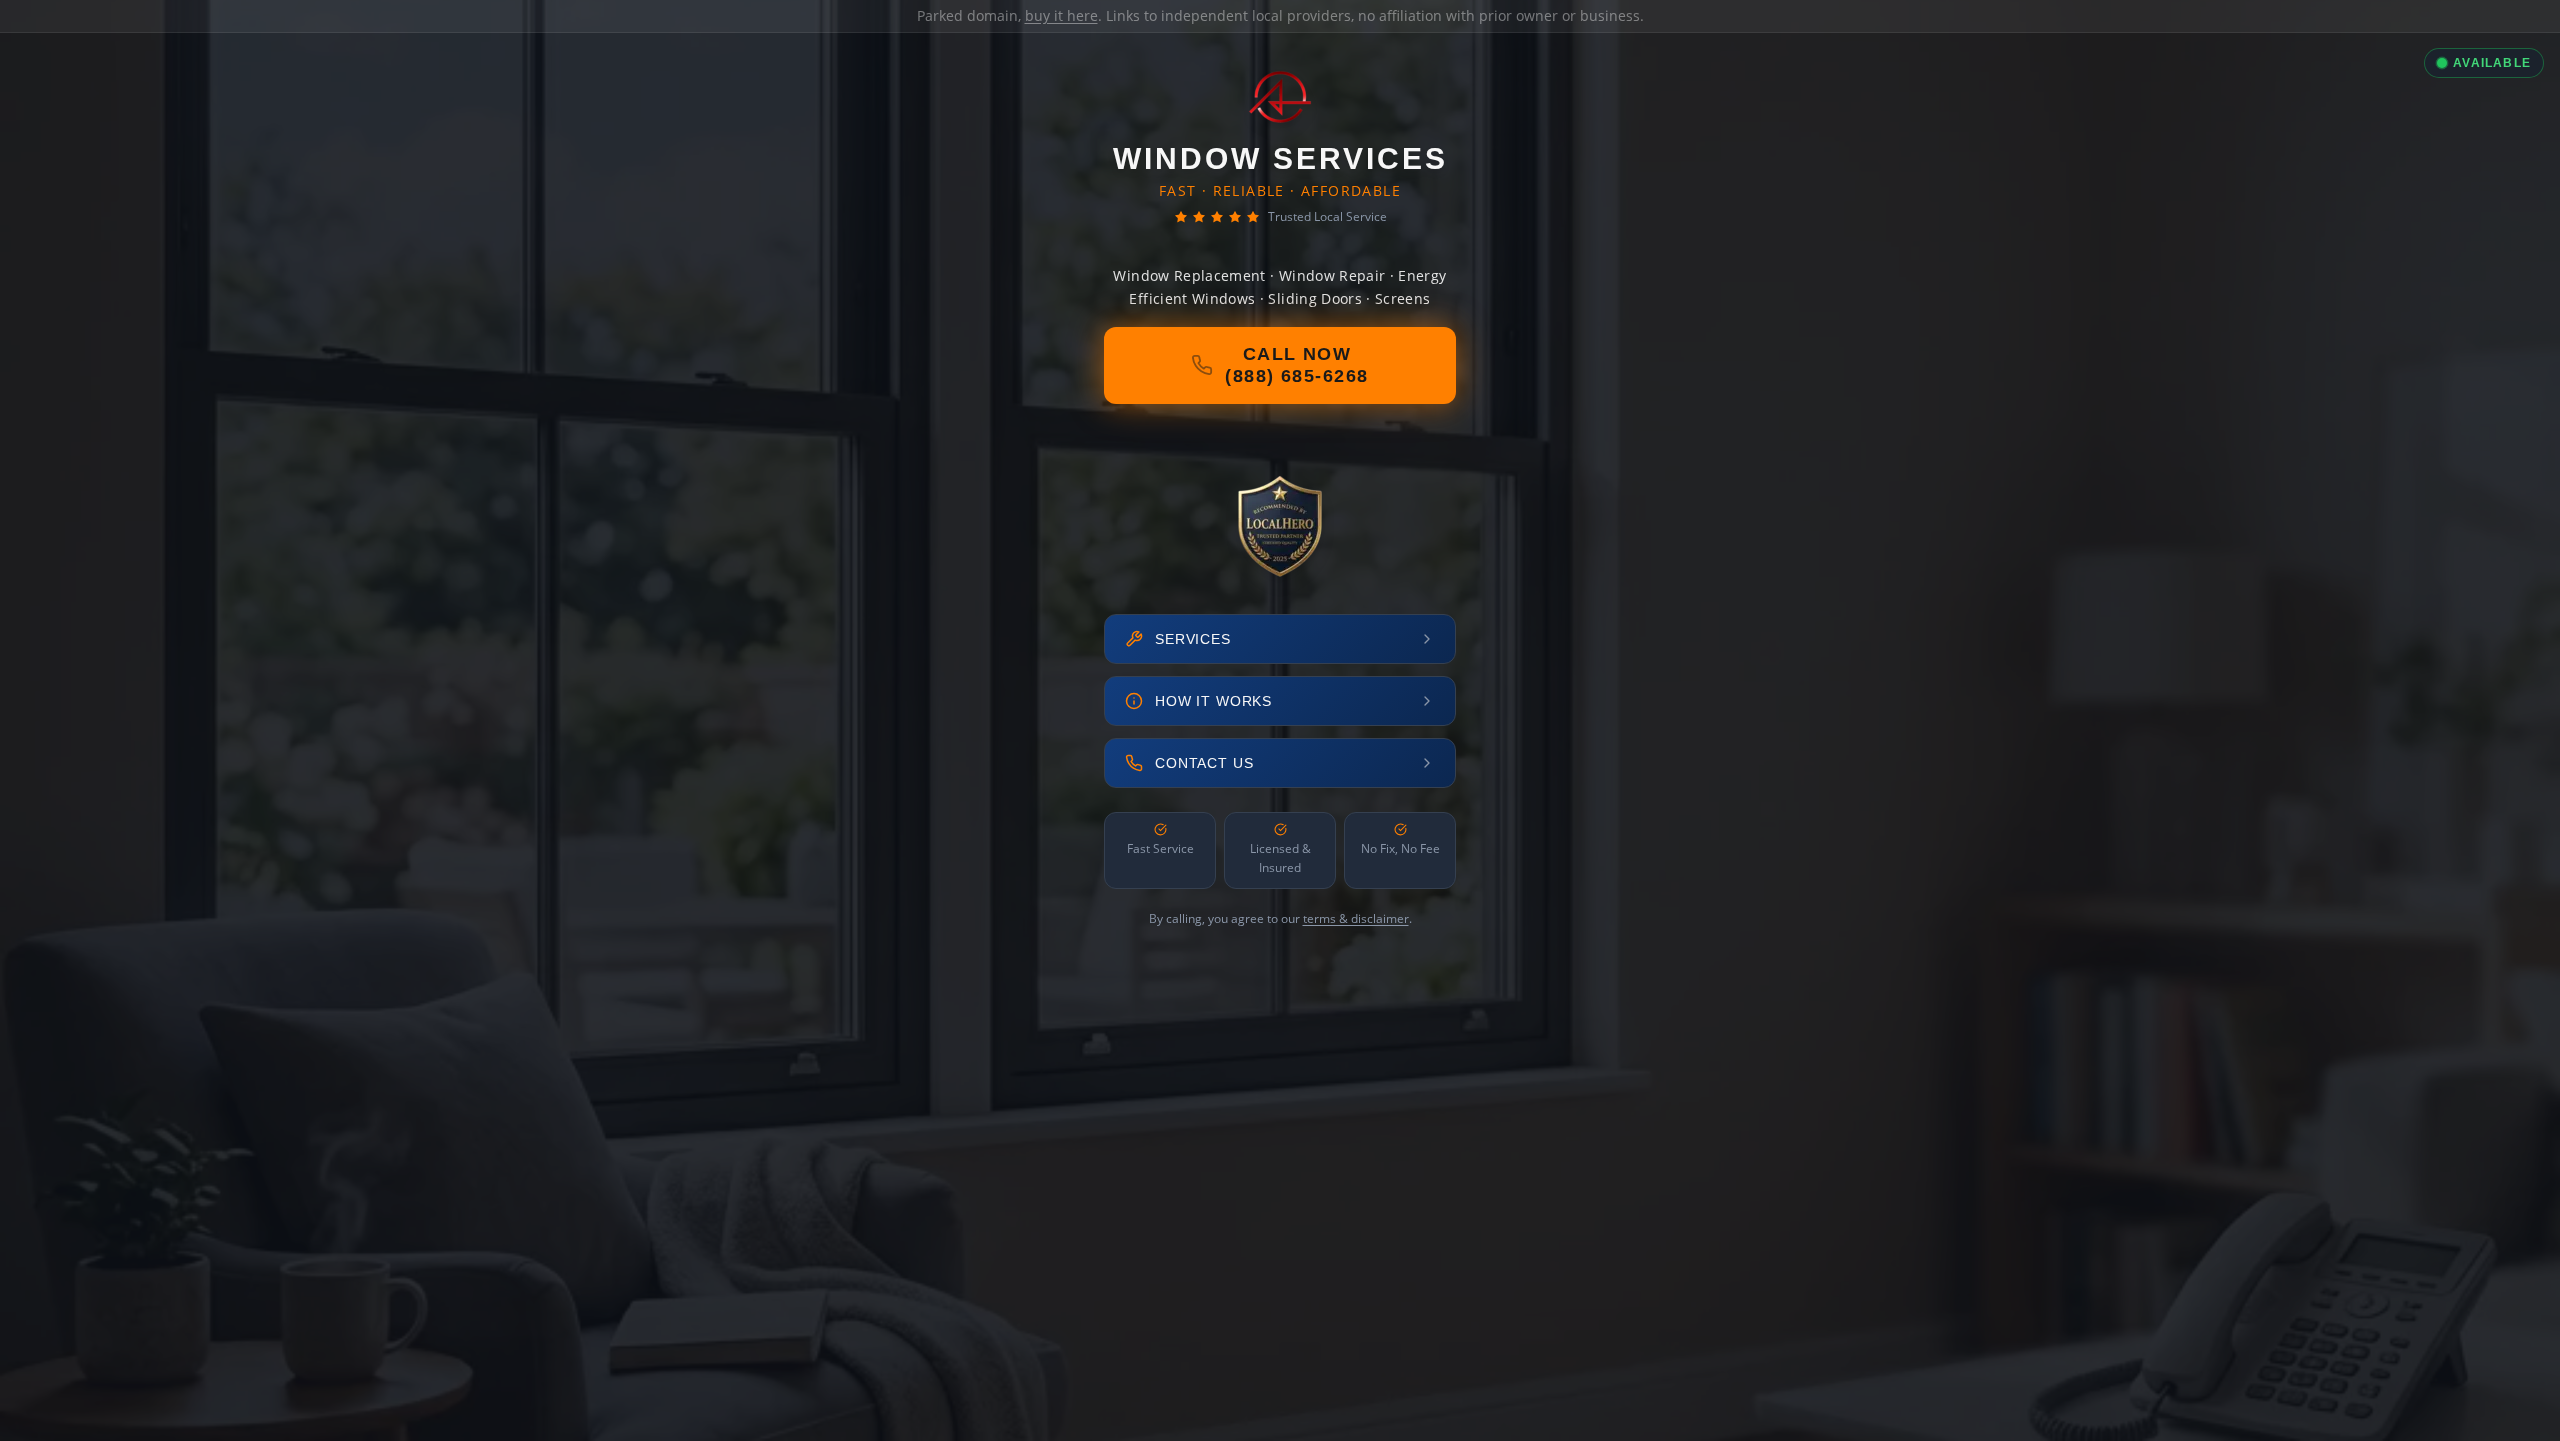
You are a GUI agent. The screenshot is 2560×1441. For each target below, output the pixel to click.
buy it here (1061, 15)
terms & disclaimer (1356, 918)
